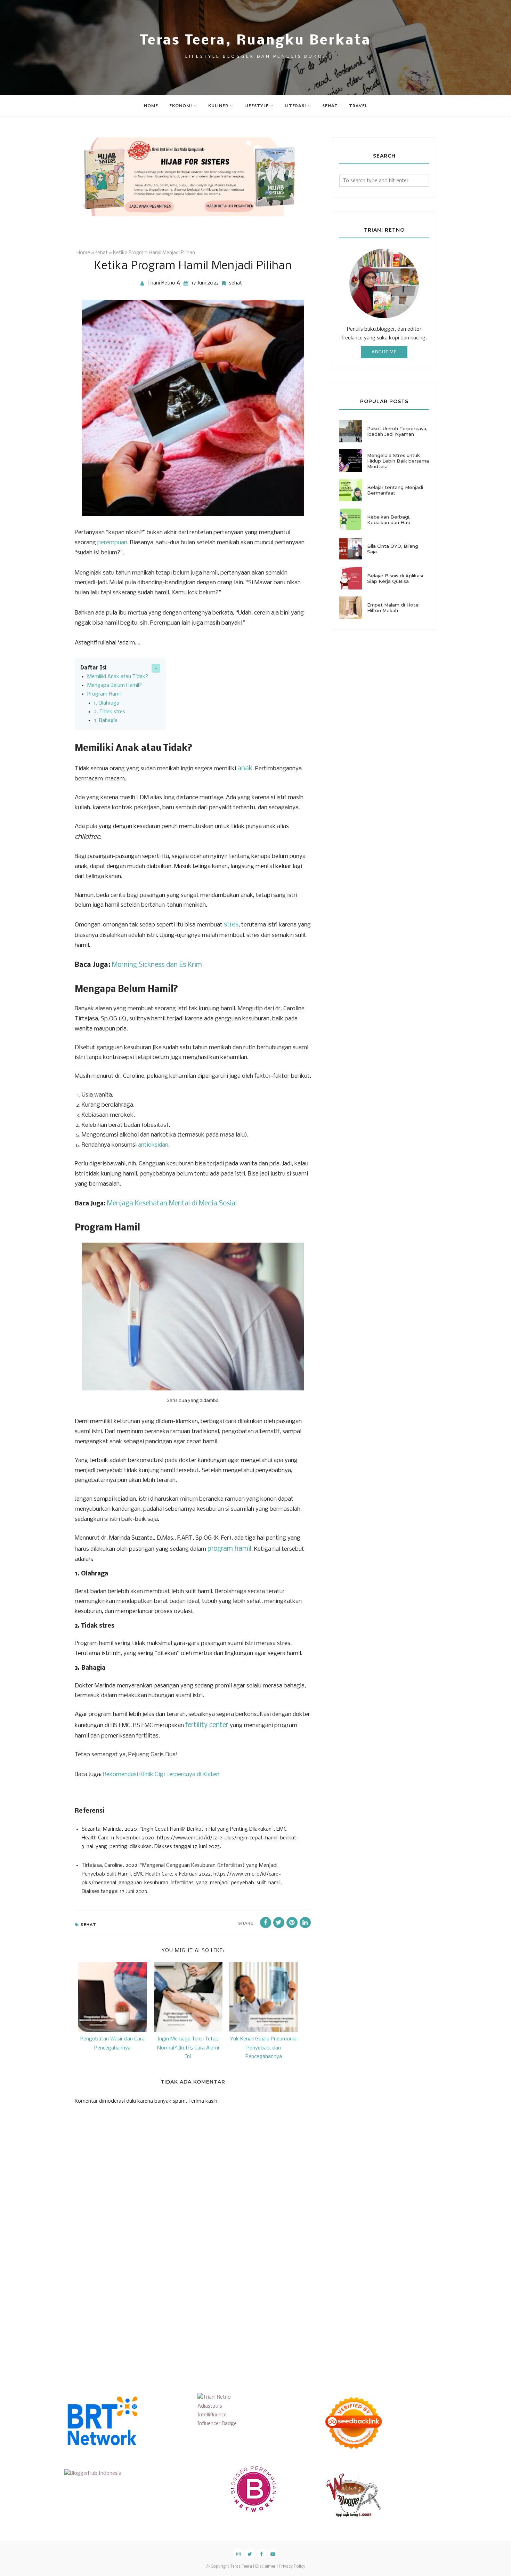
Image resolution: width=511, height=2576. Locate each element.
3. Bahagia (106, 721)
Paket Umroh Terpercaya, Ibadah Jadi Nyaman (397, 431)
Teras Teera (241, 2567)
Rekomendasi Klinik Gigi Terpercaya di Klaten (161, 1775)
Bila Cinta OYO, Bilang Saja (393, 549)
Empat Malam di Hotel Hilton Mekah (393, 608)
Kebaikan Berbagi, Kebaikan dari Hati (389, 520)
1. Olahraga (107, 703)
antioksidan (153, 1145)
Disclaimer (265, 2567)
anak (245, 769)
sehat (236, 283)
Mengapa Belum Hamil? (115, 685)
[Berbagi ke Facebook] (266, 1923)
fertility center (207, 1725)
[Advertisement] (127, 2316)
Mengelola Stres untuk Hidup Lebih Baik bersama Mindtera (398, 461)
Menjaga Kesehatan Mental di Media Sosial (172, 1204)
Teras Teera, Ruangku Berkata (255, 41)
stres (231, 925)
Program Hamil (104, 694)
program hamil (229, 1549)
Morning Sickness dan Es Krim (157, 965)
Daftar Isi (94, 668)
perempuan (112, 543)
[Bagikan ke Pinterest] (292, 1923)
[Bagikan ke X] (279, 1923)
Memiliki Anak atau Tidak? (118, 677)
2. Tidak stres (109, 712)
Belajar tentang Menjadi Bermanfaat (395, 490)
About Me (384, 352)
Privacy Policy (292, 2567)
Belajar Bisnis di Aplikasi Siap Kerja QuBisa (395, 578)
